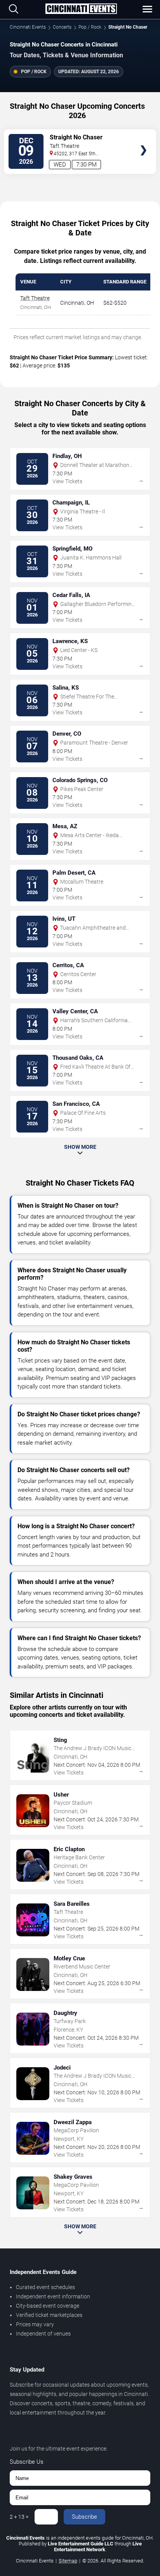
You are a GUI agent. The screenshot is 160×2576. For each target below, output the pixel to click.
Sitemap (68, 2561)
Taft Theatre (35, 298)
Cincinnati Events (28, 27)
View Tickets (143, 139)
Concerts (62, 27)
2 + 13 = (19, 2517)
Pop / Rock (90, 27)
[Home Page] (81, 9)
